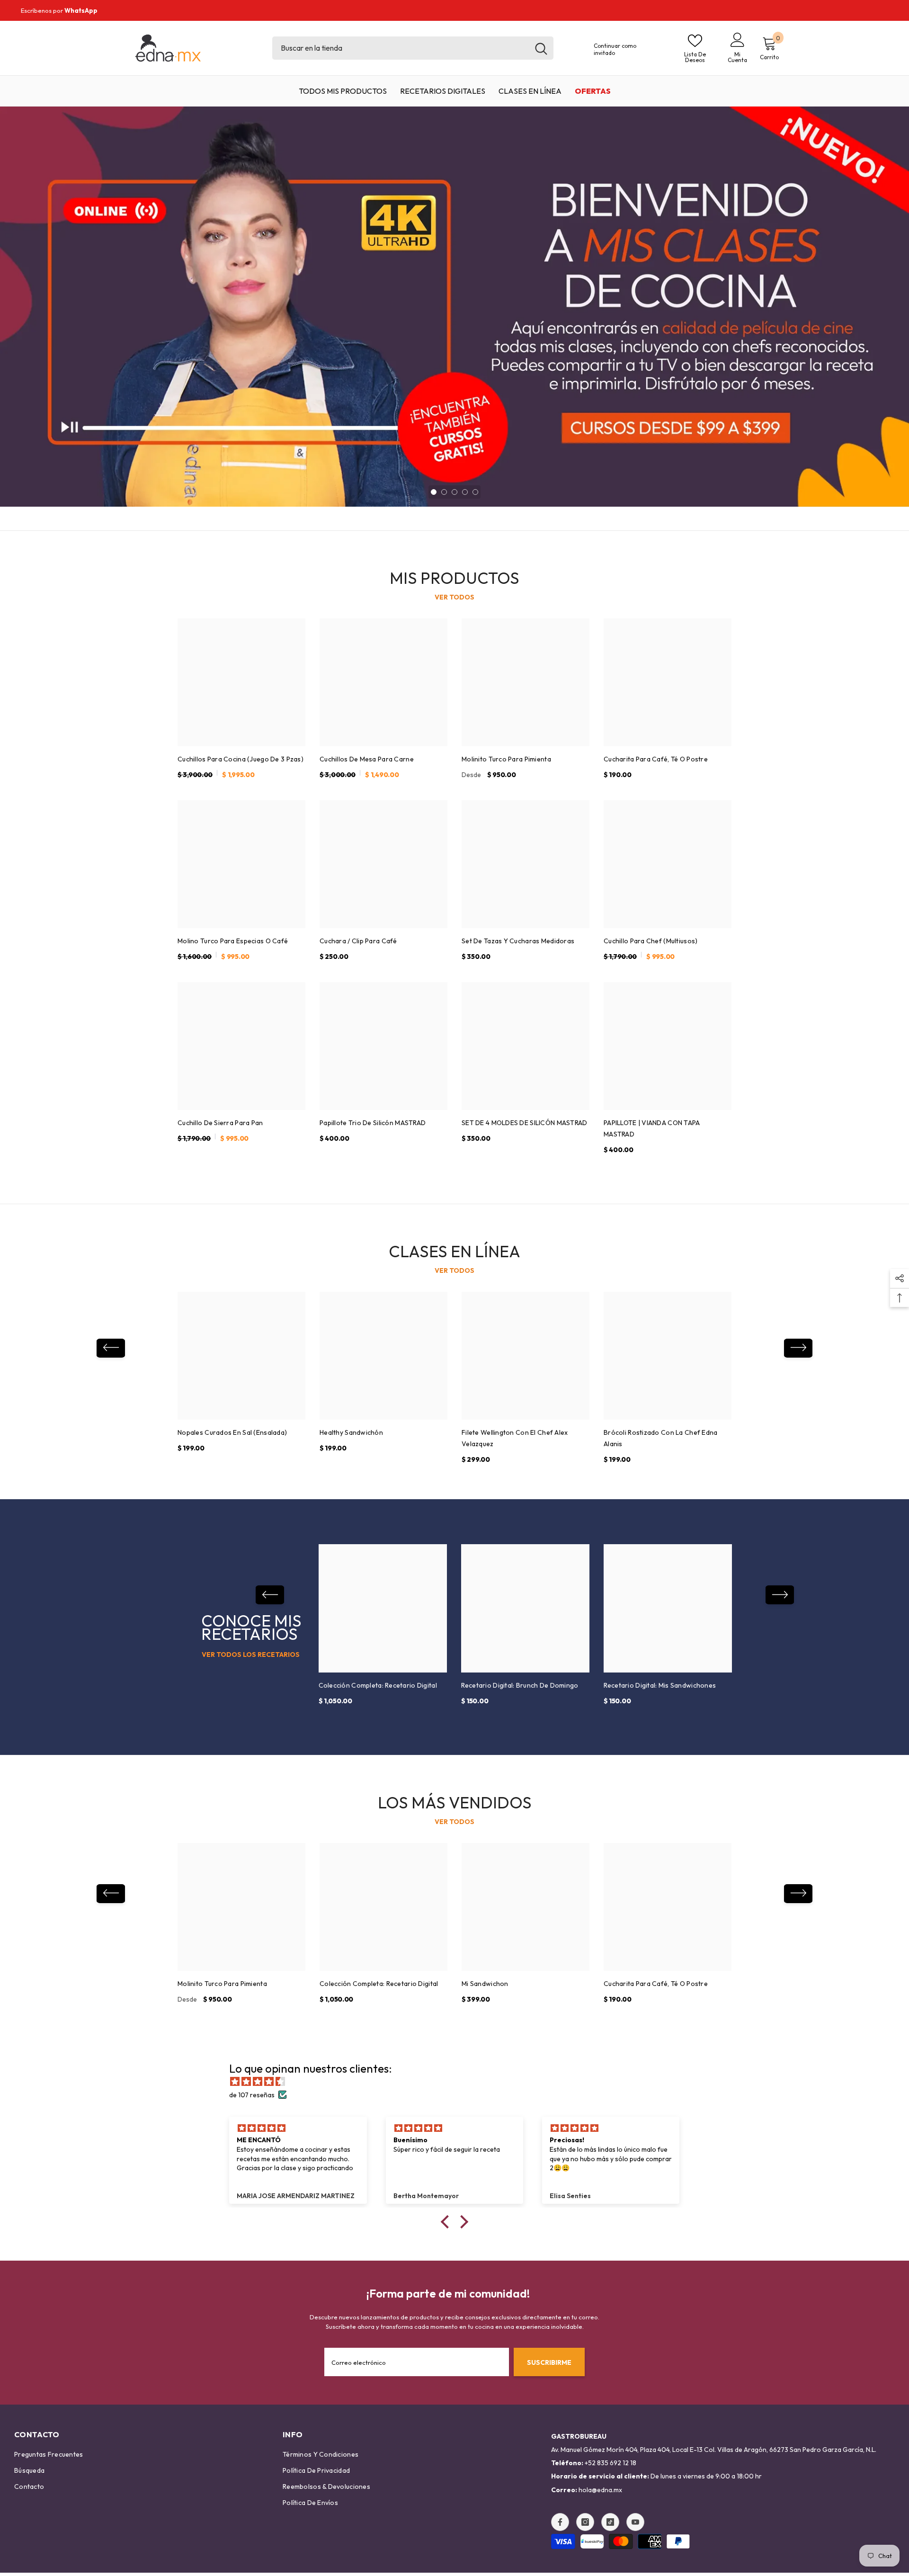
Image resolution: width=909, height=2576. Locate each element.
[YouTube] (635, 2522)
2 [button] (444, 492)
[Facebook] (560, 2522)
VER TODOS (454, 597)
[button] (111, 1348)
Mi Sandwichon (485, 1984)
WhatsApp (81, 10)
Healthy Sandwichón (351, 1432)
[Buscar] (413, 48)
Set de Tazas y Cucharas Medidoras (518, 941)
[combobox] (401, 48)
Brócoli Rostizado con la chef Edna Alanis (661, 1438)
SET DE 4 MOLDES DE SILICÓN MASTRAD (525, 1123)
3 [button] (454, 492)
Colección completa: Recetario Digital (378, 1685)
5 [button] (475, 492)
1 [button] (434, 492)
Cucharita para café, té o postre (656, 759)
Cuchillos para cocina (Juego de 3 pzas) (241, 759)
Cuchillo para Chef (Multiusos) (651, 941)
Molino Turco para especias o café (233, 941)
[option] (454, 307)
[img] (459, 2082)
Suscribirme (549, 2362)
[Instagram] (585, 2522)
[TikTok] (610, 2522)
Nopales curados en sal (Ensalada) (232, 1432)
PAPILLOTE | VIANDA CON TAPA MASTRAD (652, 1128)
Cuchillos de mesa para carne (367, 759)
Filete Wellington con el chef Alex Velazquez (515, 1438)
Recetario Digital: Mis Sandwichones (660, 1685)
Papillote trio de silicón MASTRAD (373, 1123)
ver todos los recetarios (251, 1655)
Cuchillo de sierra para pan (220, 1123)
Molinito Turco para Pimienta (506, 759)
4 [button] (465, 492)
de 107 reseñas (252, 2095)
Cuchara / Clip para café (358, 941)
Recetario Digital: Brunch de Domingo (520, 1685)
